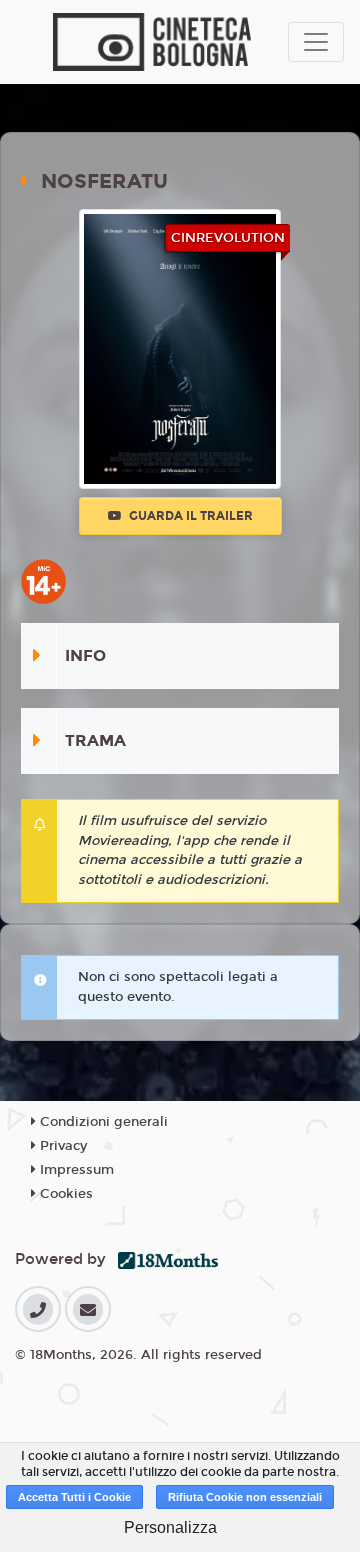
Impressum (75, 1170)
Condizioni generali (102, 1122)
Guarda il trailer (189, 516)
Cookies (64, 1194)
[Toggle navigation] (316, 42)
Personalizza (170, 1527)
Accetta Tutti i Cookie (74, 1497)
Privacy (61, 1146)
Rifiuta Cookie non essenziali (245, 1497)
